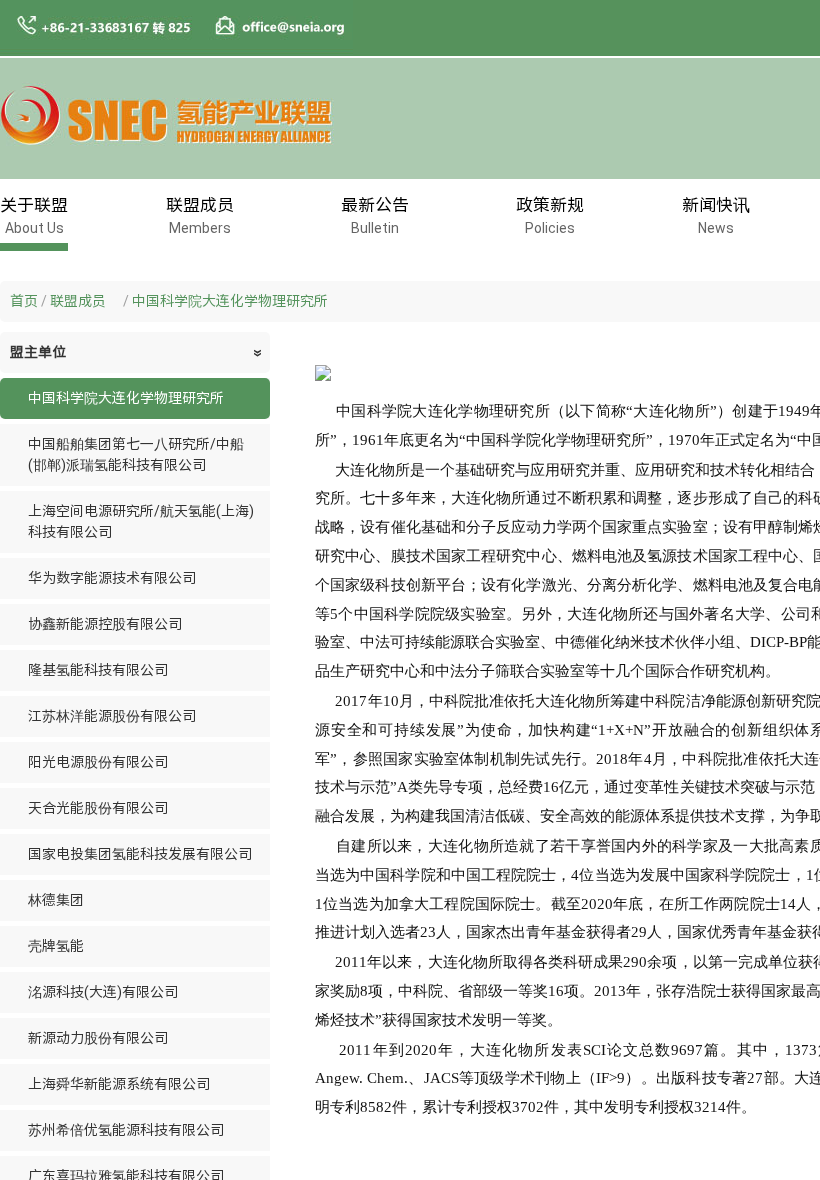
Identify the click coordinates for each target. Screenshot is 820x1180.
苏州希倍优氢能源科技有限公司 (126, 1130)
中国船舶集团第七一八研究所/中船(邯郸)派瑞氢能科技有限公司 (136, 454)
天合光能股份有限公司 (98, 808)
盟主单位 (137, 352)
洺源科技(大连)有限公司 (103, 992)
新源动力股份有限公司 (98, 1038)
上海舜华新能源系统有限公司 (119, 1084)
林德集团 (56, 900)
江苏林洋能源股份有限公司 (112, 716)
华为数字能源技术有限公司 (112, 578)
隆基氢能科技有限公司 (98, 670)
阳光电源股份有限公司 (98, 762)
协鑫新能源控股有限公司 (105, 624)
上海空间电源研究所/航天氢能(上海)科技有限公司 (141, 521)
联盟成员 (85, 301)
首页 (24, 301)
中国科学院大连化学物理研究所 (230, 301)
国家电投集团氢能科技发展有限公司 (140, 854)
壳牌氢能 (56, 946)
